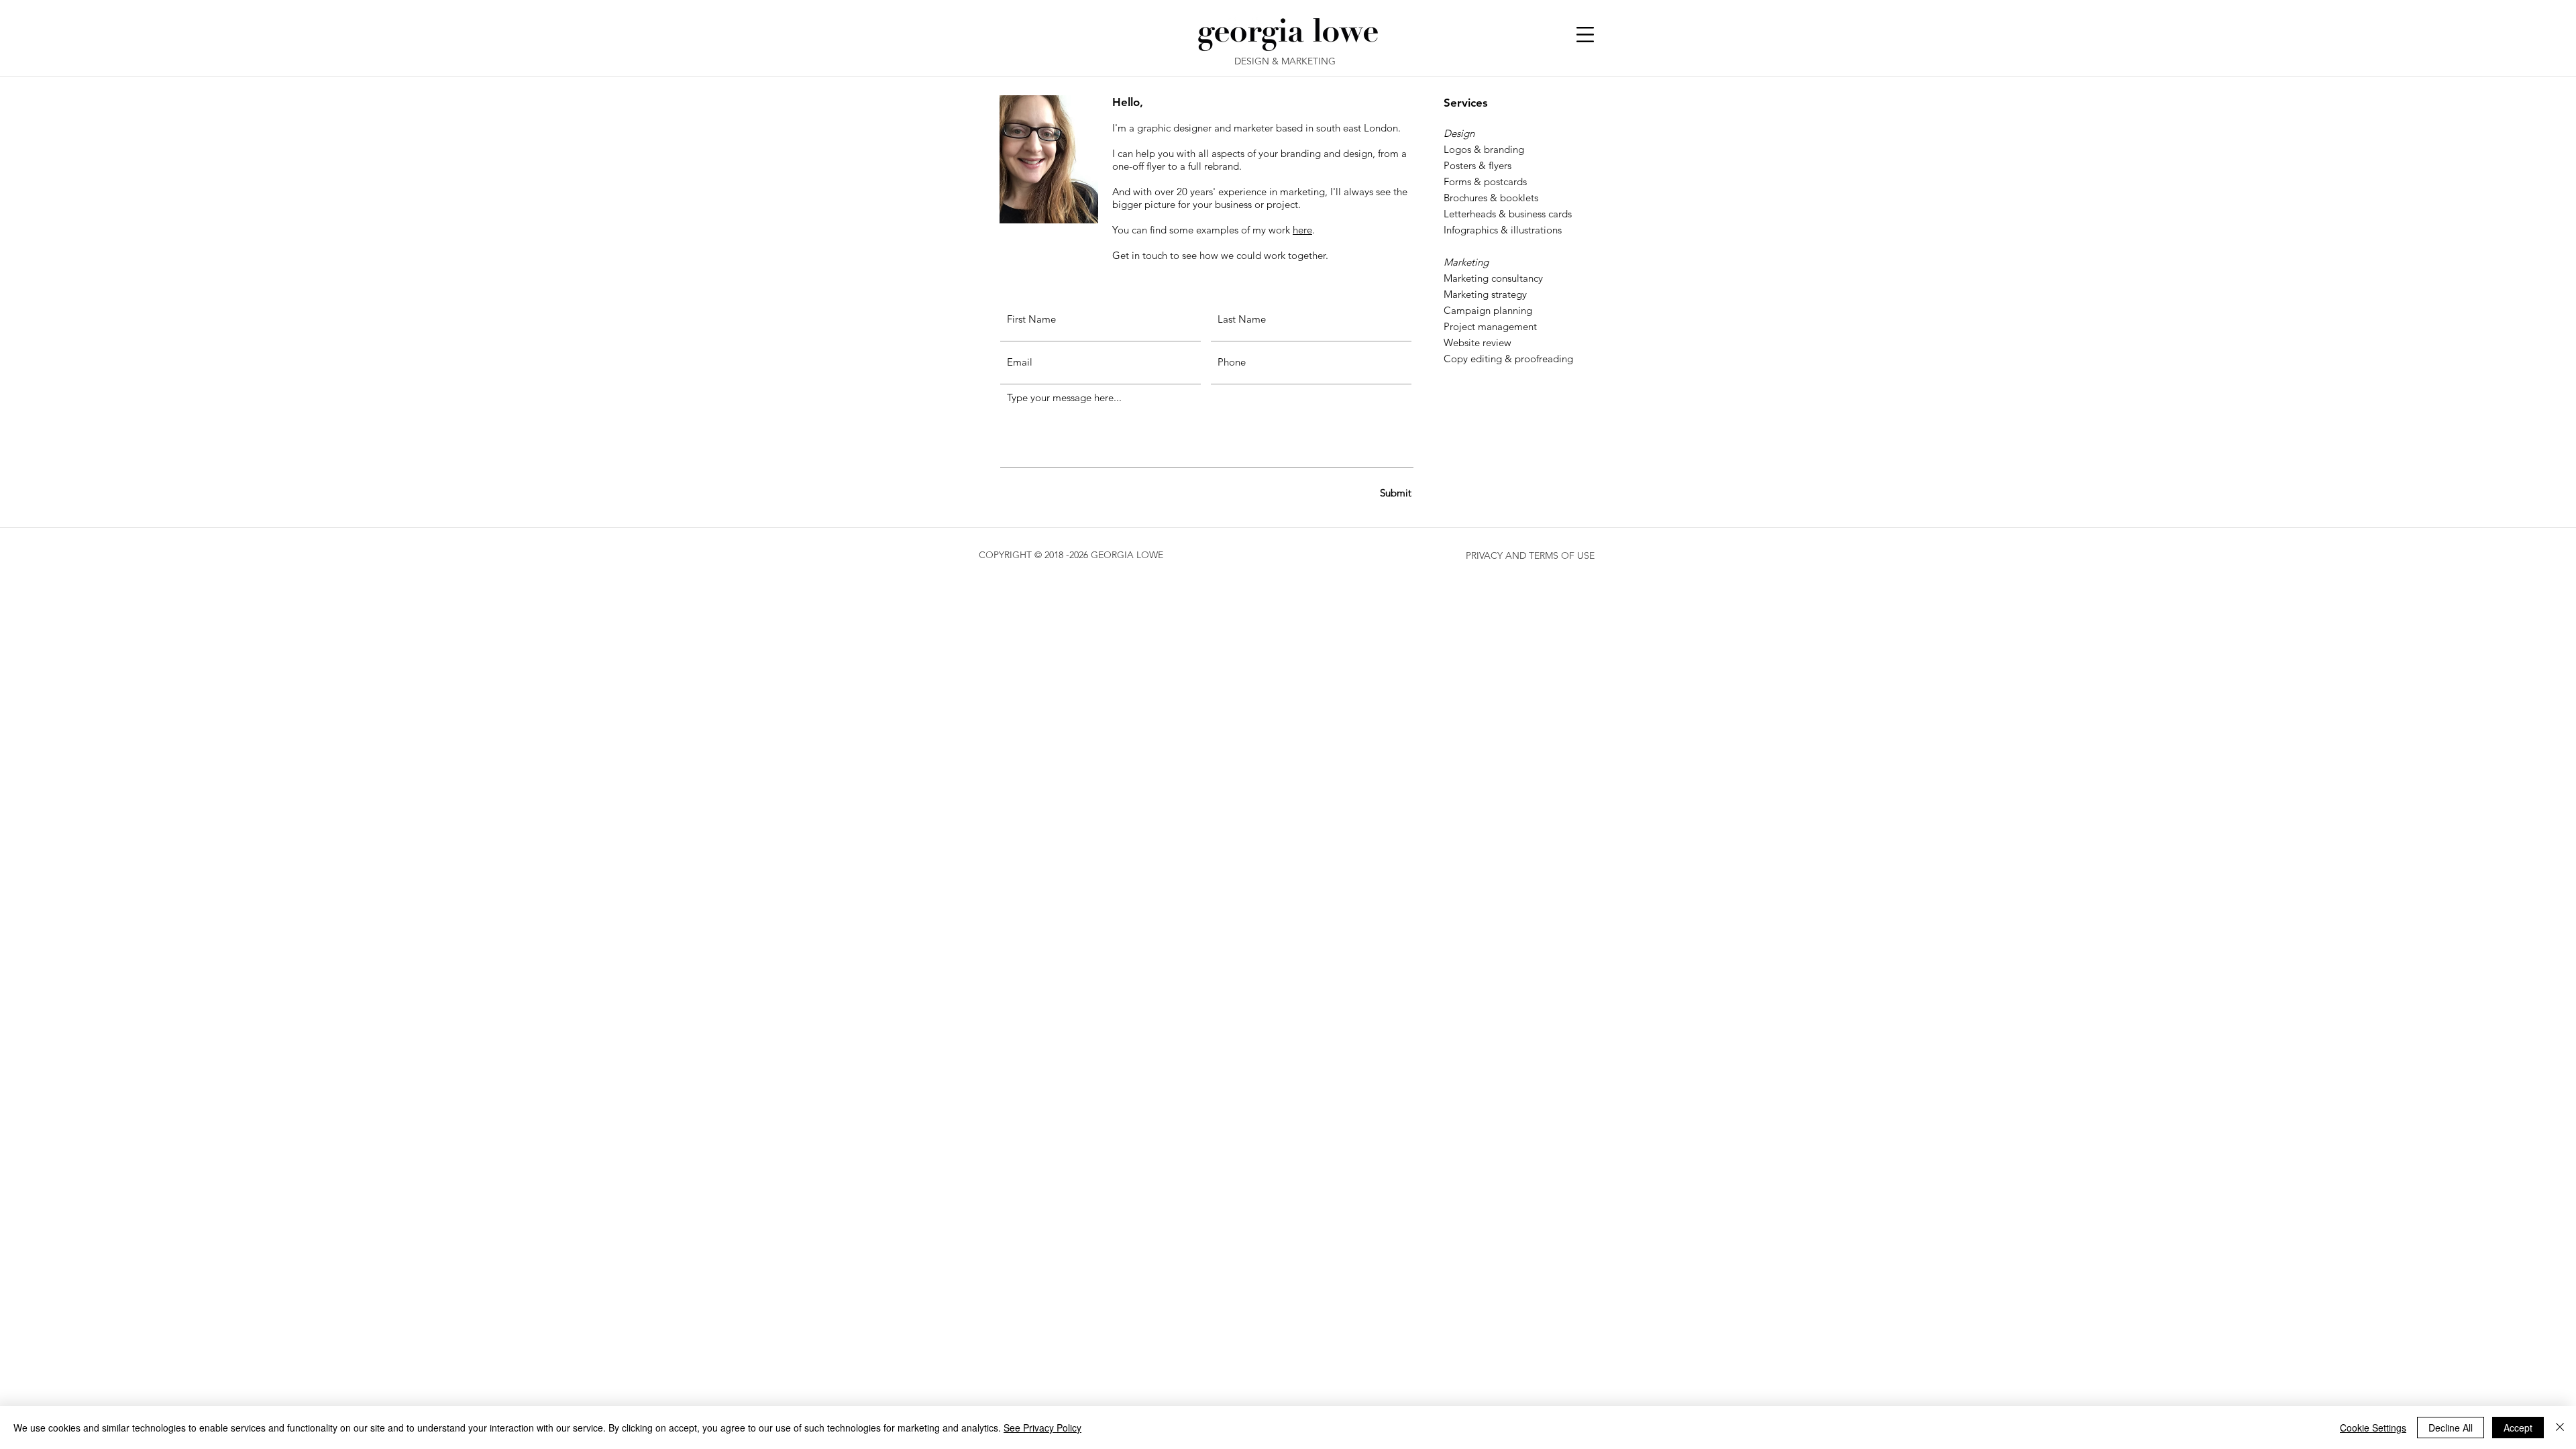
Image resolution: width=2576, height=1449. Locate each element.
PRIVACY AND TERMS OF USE (1530, 555)
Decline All (2451, 1428)
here (1302, 230)
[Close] (2560, 1428)
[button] (1585, 35)
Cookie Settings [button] (2373, 1428)
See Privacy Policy (1042, 1428)
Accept (2518, 1428)
